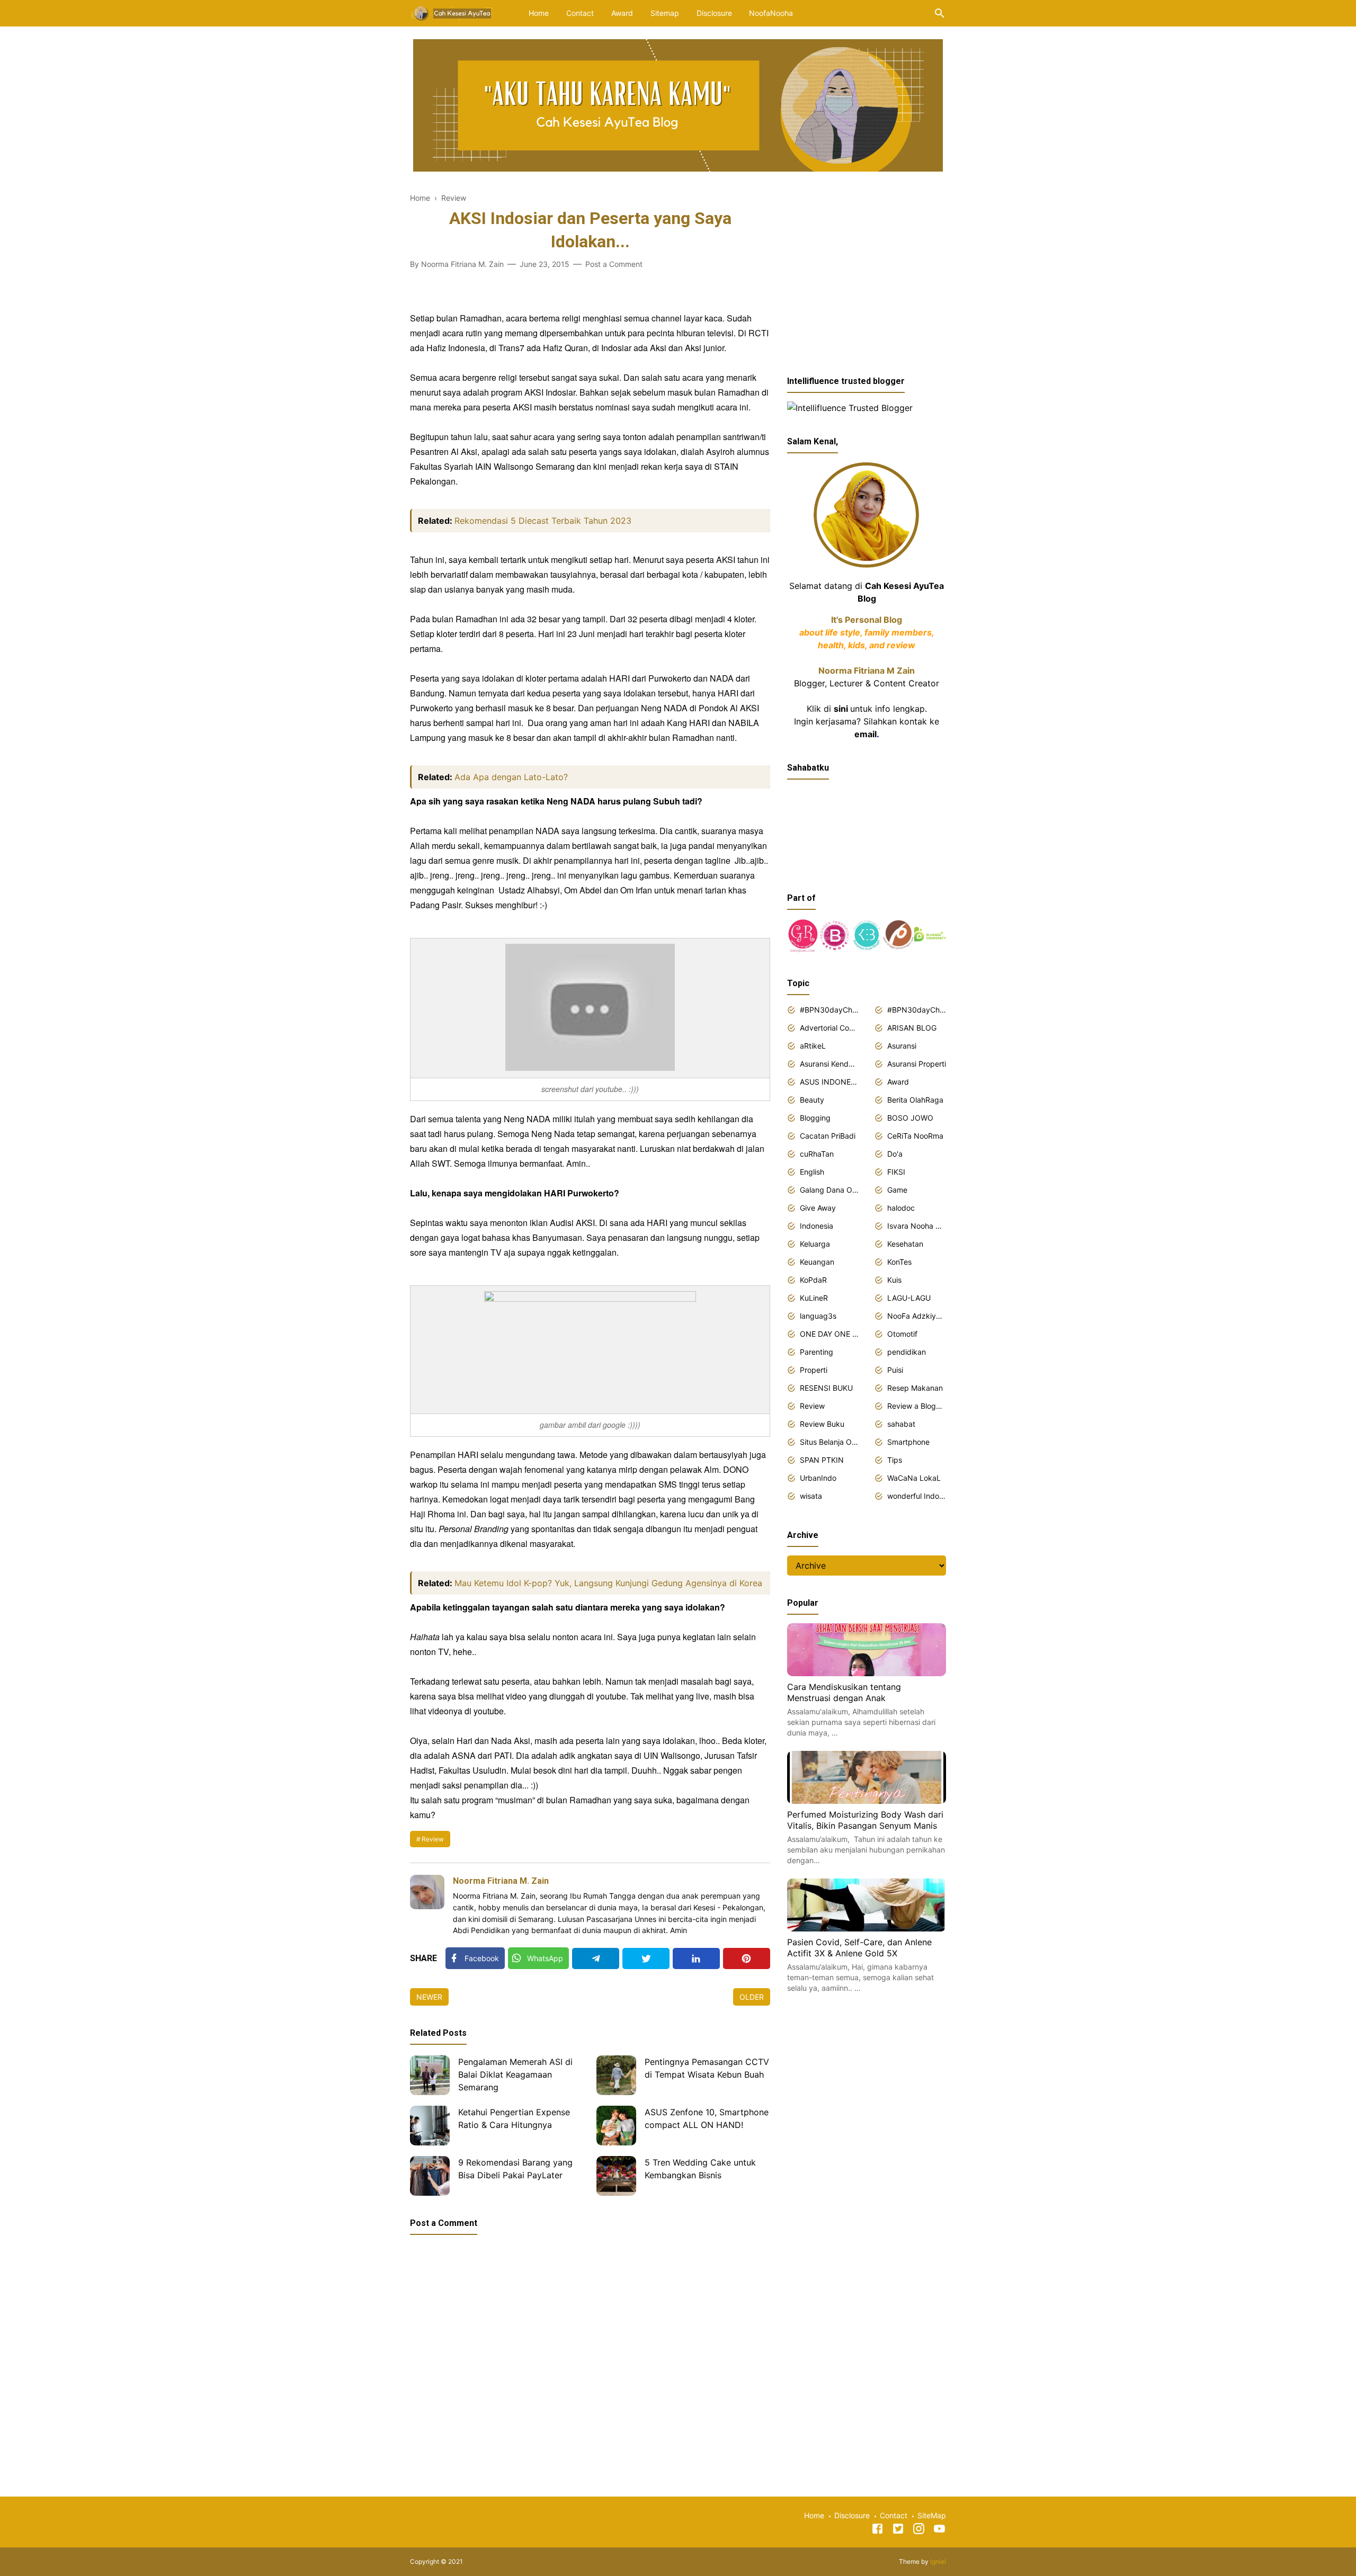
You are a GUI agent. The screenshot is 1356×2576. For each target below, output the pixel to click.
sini (841, 709)
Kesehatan (905, 1244)
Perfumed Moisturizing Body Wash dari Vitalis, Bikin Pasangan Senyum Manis (865, 1820)
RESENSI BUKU (826, 1388)
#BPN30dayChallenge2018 (829, 1010)
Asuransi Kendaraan (829, 1064)
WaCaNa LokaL (914, 1478)
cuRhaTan (817, 1154)
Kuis (894, 1280)
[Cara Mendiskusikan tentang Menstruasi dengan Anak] (867, 1673)
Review (433, 1839)
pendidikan (907, 1352)
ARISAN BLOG (912, 1028)
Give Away (818, 1208)
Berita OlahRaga (915, 1100)
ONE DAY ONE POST (829, 1334)
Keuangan (817, 1262)
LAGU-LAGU (909, 1298)
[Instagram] (919, 2530)
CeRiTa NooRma (915, 1136)
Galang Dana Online (829, 1190)
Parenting (817, 1352)
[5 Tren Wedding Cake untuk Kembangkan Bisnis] (616, 2176)
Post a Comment (614, 264)
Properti (814, 1370)
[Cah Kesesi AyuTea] (453, 12)
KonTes (899, 1262)
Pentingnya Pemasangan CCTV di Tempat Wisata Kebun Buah (707, 2068)
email (866, 734)
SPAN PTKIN (822, 1460)
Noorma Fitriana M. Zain (501, 1881)
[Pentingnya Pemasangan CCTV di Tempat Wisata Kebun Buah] (616, 2075)
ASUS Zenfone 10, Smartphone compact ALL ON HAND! (707, 2118)
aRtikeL (813, 1046)
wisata (811, 1496)
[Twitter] (646, 1958)
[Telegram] (596, 1958)
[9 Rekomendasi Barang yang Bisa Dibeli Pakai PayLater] (430, 2176)
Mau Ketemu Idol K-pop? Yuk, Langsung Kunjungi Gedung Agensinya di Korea (608, 1583)
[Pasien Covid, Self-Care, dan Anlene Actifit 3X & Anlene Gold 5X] (867, 1928)
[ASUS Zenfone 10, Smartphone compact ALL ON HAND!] (616, 2126)
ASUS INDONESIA (829, 1082)
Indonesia (817, 1226)
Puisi (895, 1370)
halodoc (901, 1208)
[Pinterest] (747, 1958)
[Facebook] (877, 2530)
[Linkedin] (696, 1958)
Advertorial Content (829, 1028)
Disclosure (714, 13)
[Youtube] (939, 2530)
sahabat (901, 1424)
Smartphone (908, 1442)
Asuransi (902, 1046)
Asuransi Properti (917, 1064)
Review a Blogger (917, 1406)
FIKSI (896, 1172)
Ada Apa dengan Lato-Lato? (511, 777)
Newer (429, 1997)
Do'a (895, 1154)
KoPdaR (813, 1280)
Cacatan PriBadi (828, 1136)
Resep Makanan (915, 1388)
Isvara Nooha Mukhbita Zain (917, 1226)
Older (752, 1997)
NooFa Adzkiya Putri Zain (917, 1316)
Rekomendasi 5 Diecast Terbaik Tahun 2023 (543, 521)
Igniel (938, 2561)
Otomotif (902, 1334)
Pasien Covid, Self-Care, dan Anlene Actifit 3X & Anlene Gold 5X (859, 1948)
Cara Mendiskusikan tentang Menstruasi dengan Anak (844, 1693)
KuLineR (814, 1298)
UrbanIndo (818, 1478)
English (812, 1172)
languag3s (818, 1316)
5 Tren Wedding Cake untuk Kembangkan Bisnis (700, 2169)
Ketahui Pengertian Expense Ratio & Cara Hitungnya (514, 2118)
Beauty (812, 1100)
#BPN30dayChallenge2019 (917, 1010)
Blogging (815, 1118)
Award (622, 13)
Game (897, 1190)
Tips (895, 1460)
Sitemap (665, 13)
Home (539, 13)
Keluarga (815, 1244)
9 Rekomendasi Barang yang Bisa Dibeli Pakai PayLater (515, 2169)
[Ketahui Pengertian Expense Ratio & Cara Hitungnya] (430, 2126)
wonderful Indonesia (917, 1496)
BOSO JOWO (910, 1118)
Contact (580, 13)
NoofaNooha (771, 13)
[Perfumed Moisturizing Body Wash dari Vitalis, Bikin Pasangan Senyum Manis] (867, 1801)
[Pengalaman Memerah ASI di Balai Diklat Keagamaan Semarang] (430, 2075)
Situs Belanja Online (829, 1442)
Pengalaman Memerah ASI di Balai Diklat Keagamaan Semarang (515, 2074)
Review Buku (822, 1424)
